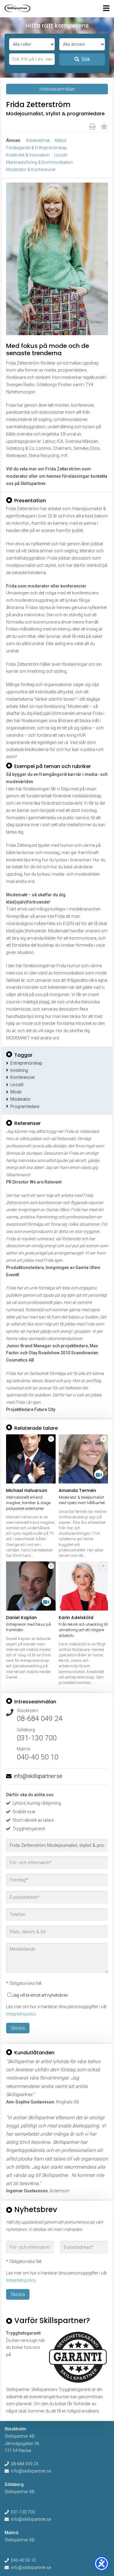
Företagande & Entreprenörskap (36, 148)
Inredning (19, 1070)
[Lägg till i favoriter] (104, 127)
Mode (16, 1092)
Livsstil (61, 155)
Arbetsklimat (38, 140)
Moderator (21, 1099)
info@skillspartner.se (38, 1776)
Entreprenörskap (26, 1063)
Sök (86, 59)
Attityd (60, 140)
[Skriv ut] (92, 127)
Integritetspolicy (21, 2014)
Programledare (25, 1106)
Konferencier (23, 1077)
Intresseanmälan (57, 89)
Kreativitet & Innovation (28, 155)
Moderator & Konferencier (31, 170)
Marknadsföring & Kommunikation (39, 162)
